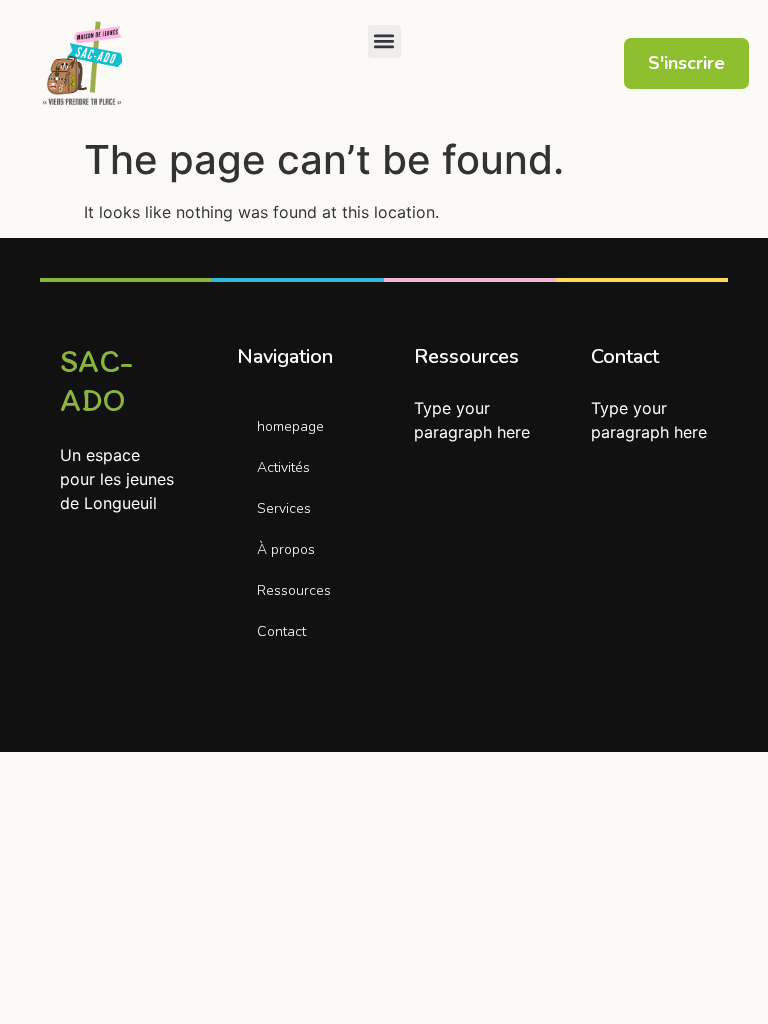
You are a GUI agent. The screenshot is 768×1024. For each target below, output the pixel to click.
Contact (281, 631)
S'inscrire (686, 63)
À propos (286, 549)
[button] (384, 41)
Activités (283, 467)
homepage (290, 426)
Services (284, 508)
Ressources (294, 590)
